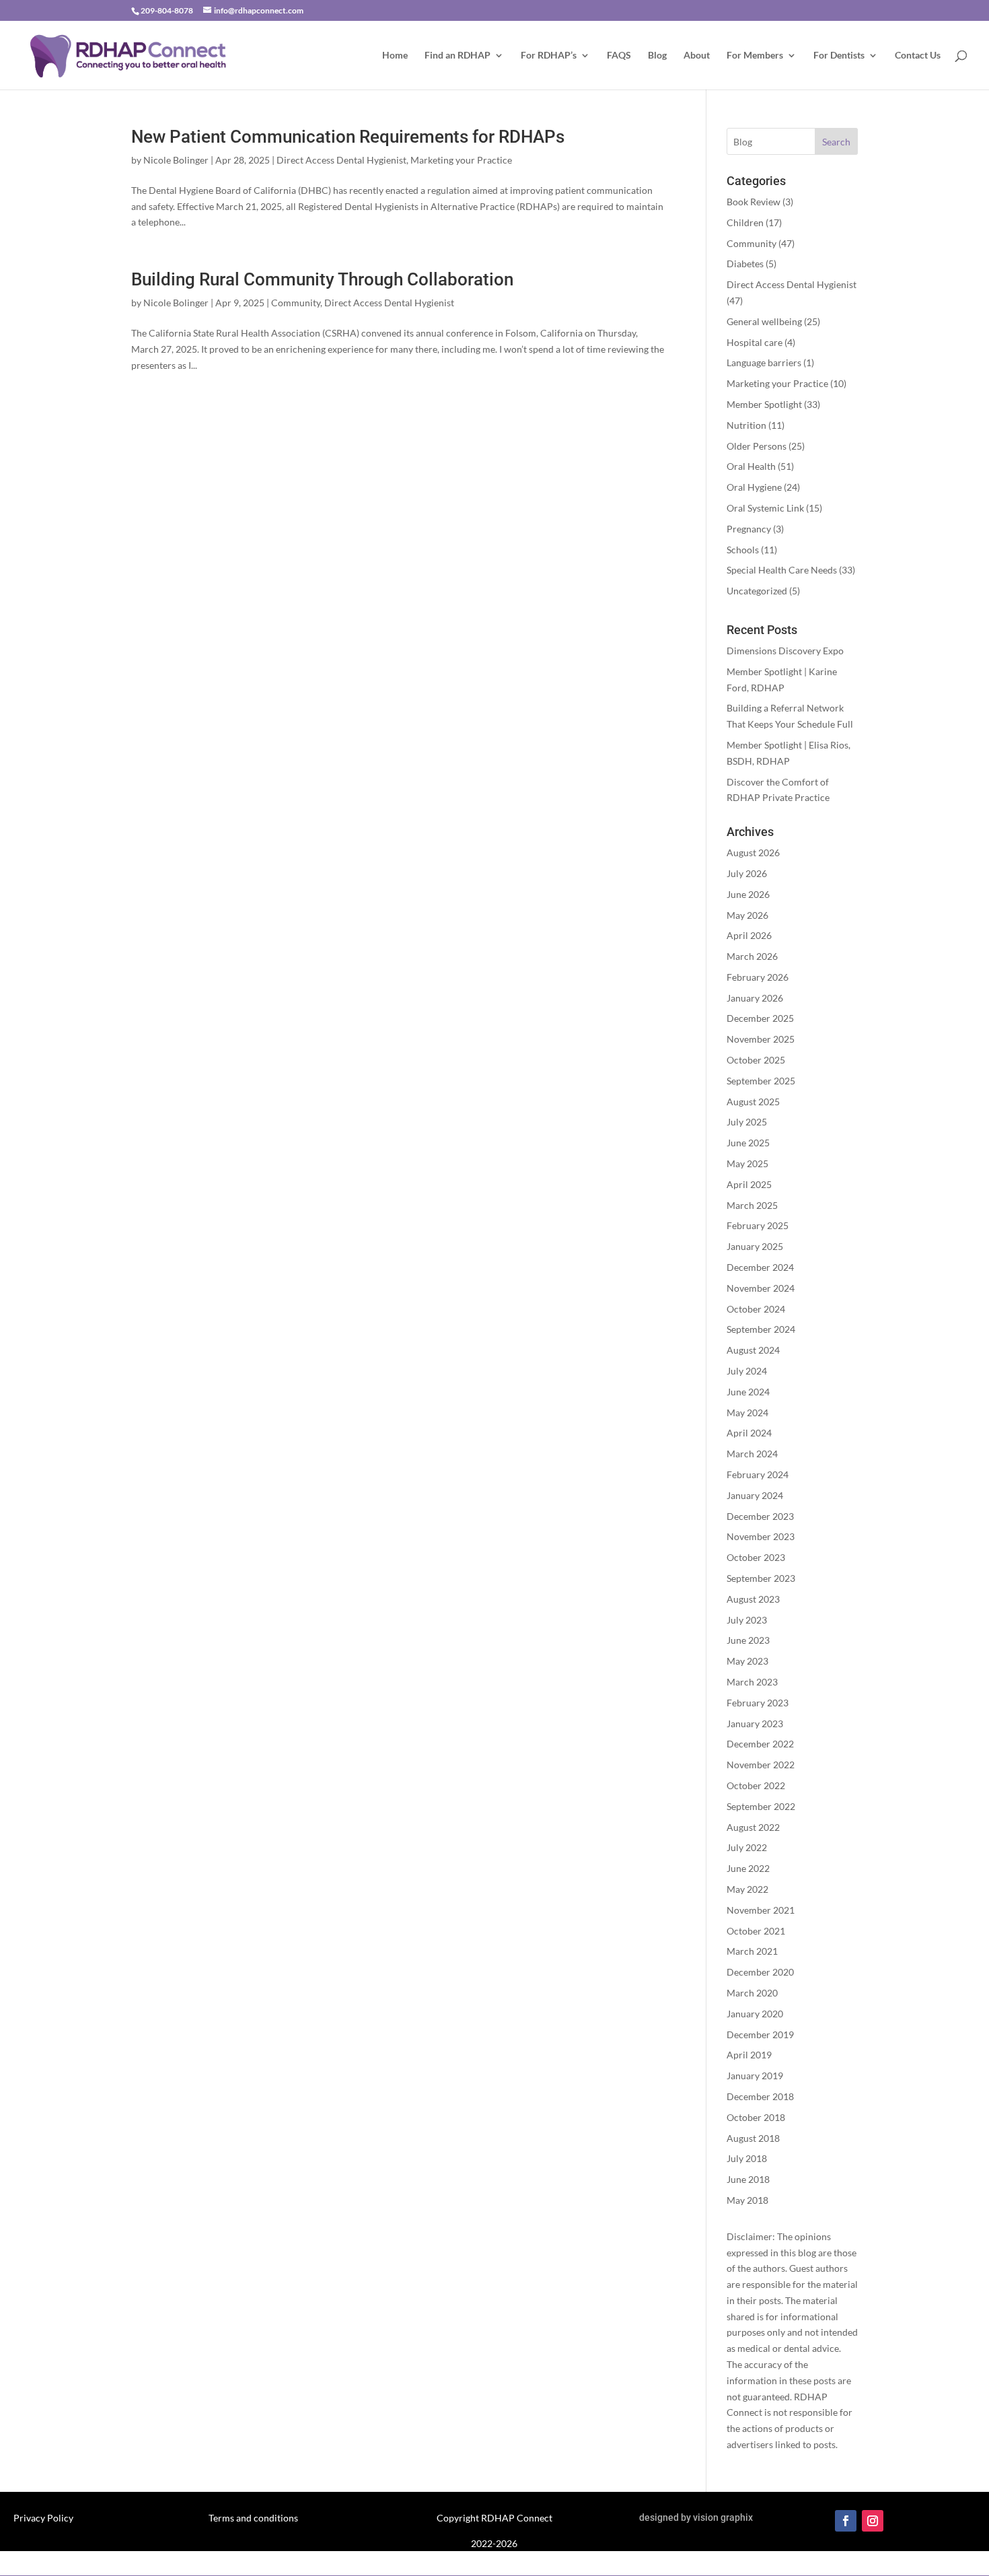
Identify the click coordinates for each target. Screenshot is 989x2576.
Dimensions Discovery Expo (785, 651)
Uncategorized (757, 591)
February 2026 (758, 977)
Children (745, 222)
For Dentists (839, 56)
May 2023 (747, 1661)
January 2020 (755, 2014)
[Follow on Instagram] (873, 2521)
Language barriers (764, 362)
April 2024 (749, 1433)
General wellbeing (764, 321)
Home (395, 56)
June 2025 (748, 1143)
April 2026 (749, 935)
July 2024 (747, 1371)
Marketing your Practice (461, 160)
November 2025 (761, 1039)
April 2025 (749, 1184)
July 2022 (747, 1847)
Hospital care (755, 342)
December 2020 (760, 1972)
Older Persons (757, 446)
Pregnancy (749, 529)
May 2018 (747, 2200)
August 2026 (753, 852)
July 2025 (747, 1122)
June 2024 (748, 1392)
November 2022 (761, 1765)
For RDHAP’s (549, 56)
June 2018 (748, 2179)
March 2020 (752, 1993)
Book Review (754, 202)
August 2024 (753, 1350)
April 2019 (749, 2055)
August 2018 (753, 2138)
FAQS (619, 56)
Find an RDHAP (457, 56)
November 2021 (761, 1910)
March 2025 (752, 1205)
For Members (755, 56)
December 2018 (760, 2096)
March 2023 (752, 1682)
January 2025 (755, 1246)
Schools (743, 550)
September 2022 (761, 1806)
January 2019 (755, 2076)
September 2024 (761, 1329)
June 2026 (748, 894)
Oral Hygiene (754, 487)
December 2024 (760, 1267)
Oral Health (751, 466)
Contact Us (918, 56)
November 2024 (761, 1288)
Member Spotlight (764, 404)
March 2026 (752, 956)
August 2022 (753, 1827)
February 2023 (758, 1703)
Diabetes (745, 264)
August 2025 (753, 1102)
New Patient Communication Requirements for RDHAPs (348, 137)
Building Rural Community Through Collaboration (322, 279)
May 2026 (747, 915)
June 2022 (748, 1868)
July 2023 (747, 1620)
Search (836, 142)
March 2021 (752, 1951)
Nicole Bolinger (176, 160)
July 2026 (747, 873)
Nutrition (746, 425)
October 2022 (756, 1785)
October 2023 (756, 1557)
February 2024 (758, 1474)
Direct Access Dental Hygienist (341, 160)
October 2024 (756, 1309)
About (697, 56)
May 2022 (747, 1889)
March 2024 (752, 1454)
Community (296, 303)
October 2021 (756, 1931)
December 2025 (760, 1018)
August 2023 (753, 1599)
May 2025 (747, 1163)
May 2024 (747, 1413)
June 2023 (748, 1640)
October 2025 (756, 1060)
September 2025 (761, 1081)
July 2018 (747, 2158)
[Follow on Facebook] (846, 2521)
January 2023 (755, 1724)
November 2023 (761, 1536)
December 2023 (760, 1516)
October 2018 (756, 2117)
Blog (657, 56)
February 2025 (758, 1225)
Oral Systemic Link (765, 508)
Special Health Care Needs (782, 570)
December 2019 (760, 2034)
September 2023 (761, 1578)
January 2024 (755, 1495)
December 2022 (760, 1744)
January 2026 (755, 998)
